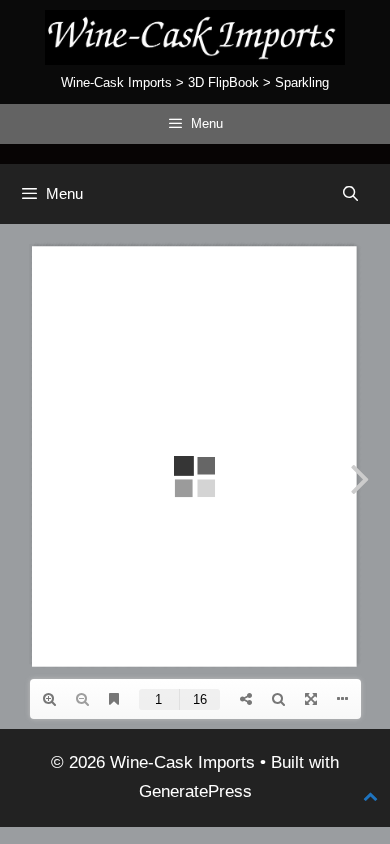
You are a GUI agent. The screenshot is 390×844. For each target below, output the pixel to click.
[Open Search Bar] (350, 194)
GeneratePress (195, 791)
